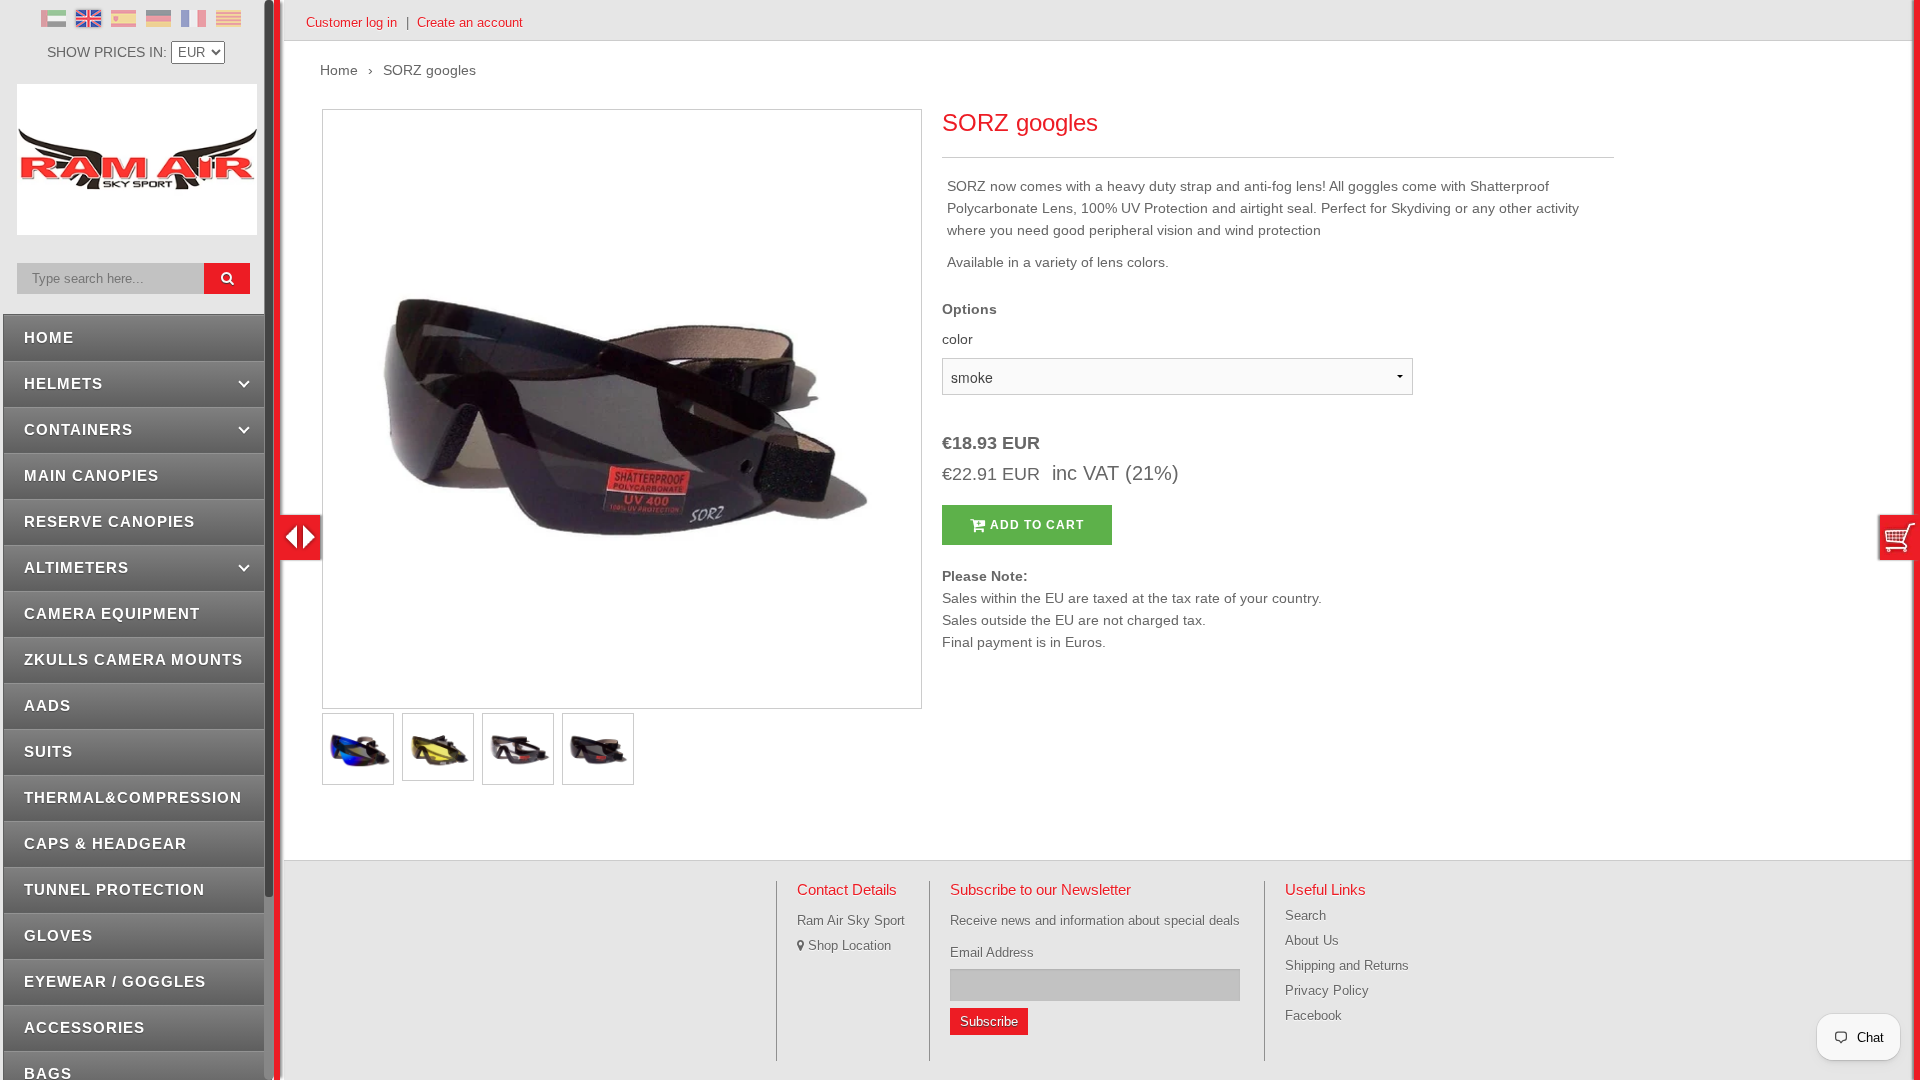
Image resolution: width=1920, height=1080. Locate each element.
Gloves (58, 935)
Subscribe (989, 1021)
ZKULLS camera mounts (133, 659)
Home (49, 337)
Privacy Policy (1327, 990)
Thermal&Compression (133, 797)
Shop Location (847, 945)
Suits (48, 751)
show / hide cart (1900, 537)
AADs (47, 705)
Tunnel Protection (114, 889)
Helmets (63, 383)
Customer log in (351, 22)
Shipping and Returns (1347, 965)
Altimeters (76, 567)
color (957, 339)
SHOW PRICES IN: (109, 52)
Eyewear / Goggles (115, 981)
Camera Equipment (112, 613)
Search (1305, 915)
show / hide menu (300, 537)
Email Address (992, 952)
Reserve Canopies (109, 521)
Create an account (470, 22)
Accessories (84, 1027)
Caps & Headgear (105, 843)
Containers (78, 429)
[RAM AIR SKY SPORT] (137, 224)
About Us (1312, 940)
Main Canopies (91, 475)
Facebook (1313, 1015)
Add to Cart (1035, 525)
